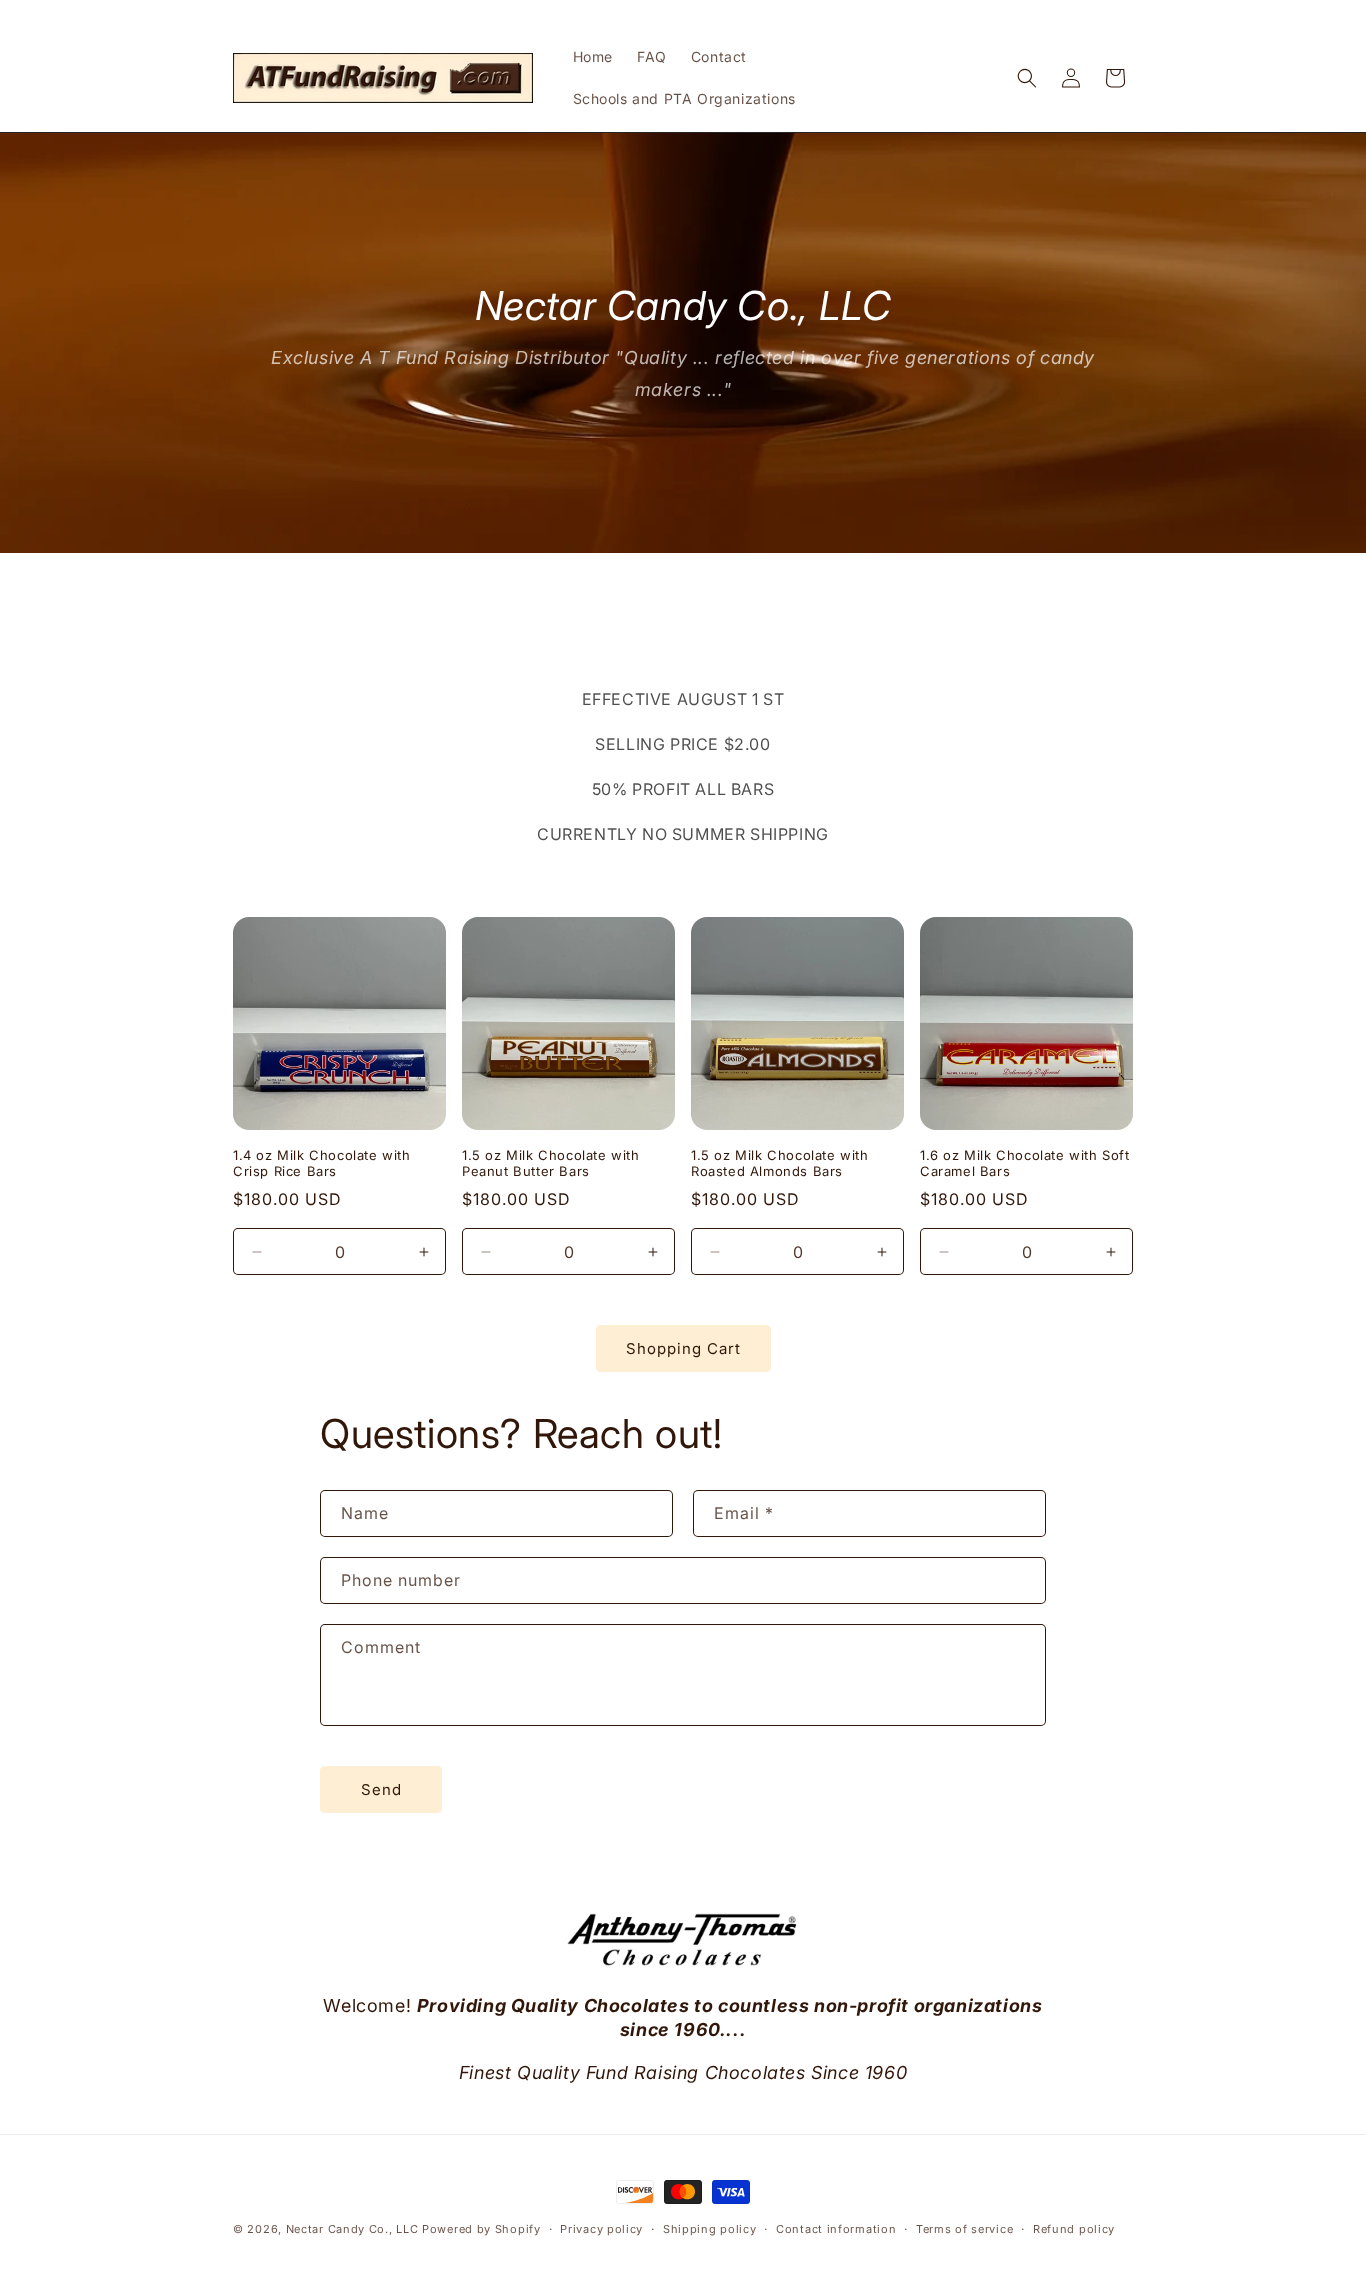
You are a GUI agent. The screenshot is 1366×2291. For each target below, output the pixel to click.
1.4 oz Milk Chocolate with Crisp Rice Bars (322, 1163)
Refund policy (1074, 2228)
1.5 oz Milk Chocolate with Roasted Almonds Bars (780, 1163)
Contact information (836, 2228)
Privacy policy (601, 2228)
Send (381, 1789)
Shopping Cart (683, 1348)
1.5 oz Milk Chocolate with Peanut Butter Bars (551, 1163)
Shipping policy (710, 2228)
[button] (1027, 78)
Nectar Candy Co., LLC (352, 2229)
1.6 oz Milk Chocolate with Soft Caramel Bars (1025, 1163)
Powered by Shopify (481, 2229)
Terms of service (964, 2228)
